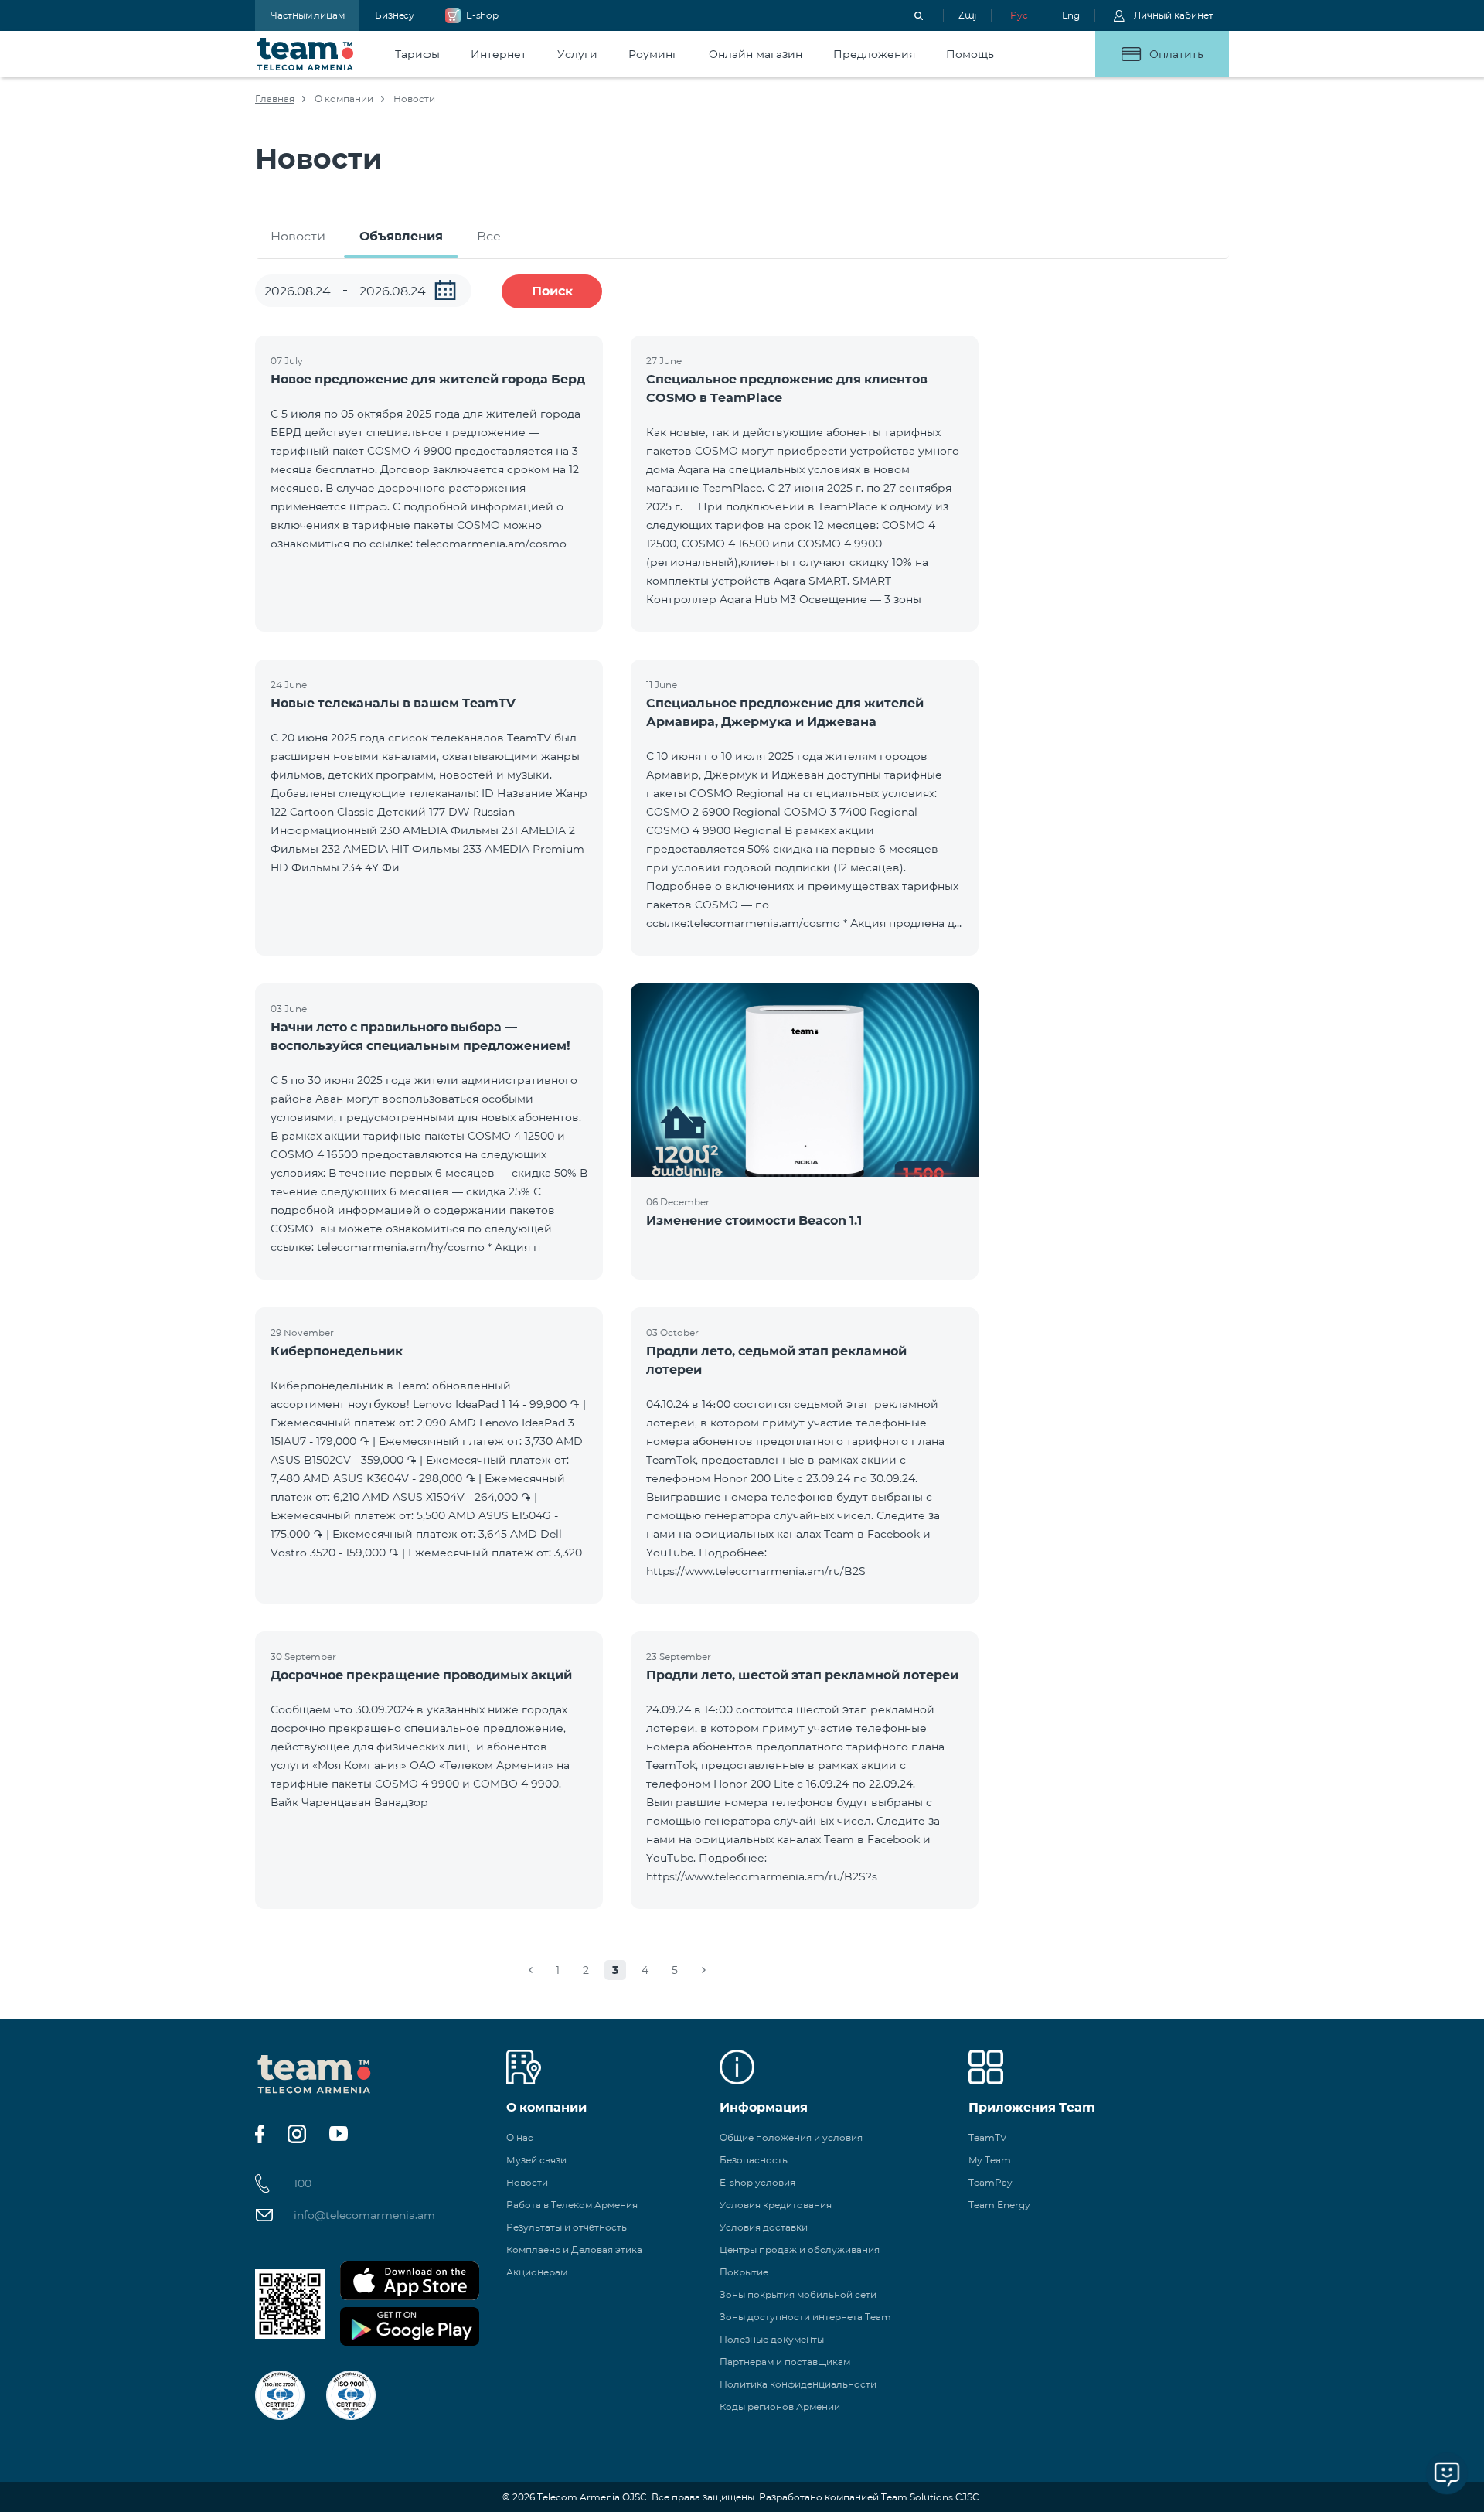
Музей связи (536, 2160)
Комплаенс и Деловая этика (574, 2250)
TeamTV (987, 2137)
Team (306, 54)
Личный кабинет (1174, 15)
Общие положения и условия (791, 2137)
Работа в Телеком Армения (572, 2205)
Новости (298, 236)
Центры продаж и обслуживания (800, 2250)
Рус (1019, 15)
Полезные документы (772, 2339)
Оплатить (1176, 54)
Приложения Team (1032, 2107)
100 (303, 2183)
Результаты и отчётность (567, 2227)
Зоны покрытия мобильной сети (798, 2294)
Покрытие (744, 2272)
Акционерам (537, 2272)
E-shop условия (757, 2182)
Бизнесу (395, 15)
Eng (1071, 15)
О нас (520, 2137)
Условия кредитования (776, 2205)
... (445, 290)
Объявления (401, 236)
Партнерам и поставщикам (785, 2362)
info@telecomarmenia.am (364, 2215)
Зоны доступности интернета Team (805, 2317)
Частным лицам (307, 15)
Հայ (967, 15)
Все (489, 236)
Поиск (552, 291)
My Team (990, 2160)
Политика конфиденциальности (798, 2384)
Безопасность (754, 2160)
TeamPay (990, 2182)
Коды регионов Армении (780, 2406)
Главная (275, 99)
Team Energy (999, 2205)
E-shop (482, 15)
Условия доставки (764, 2227)
